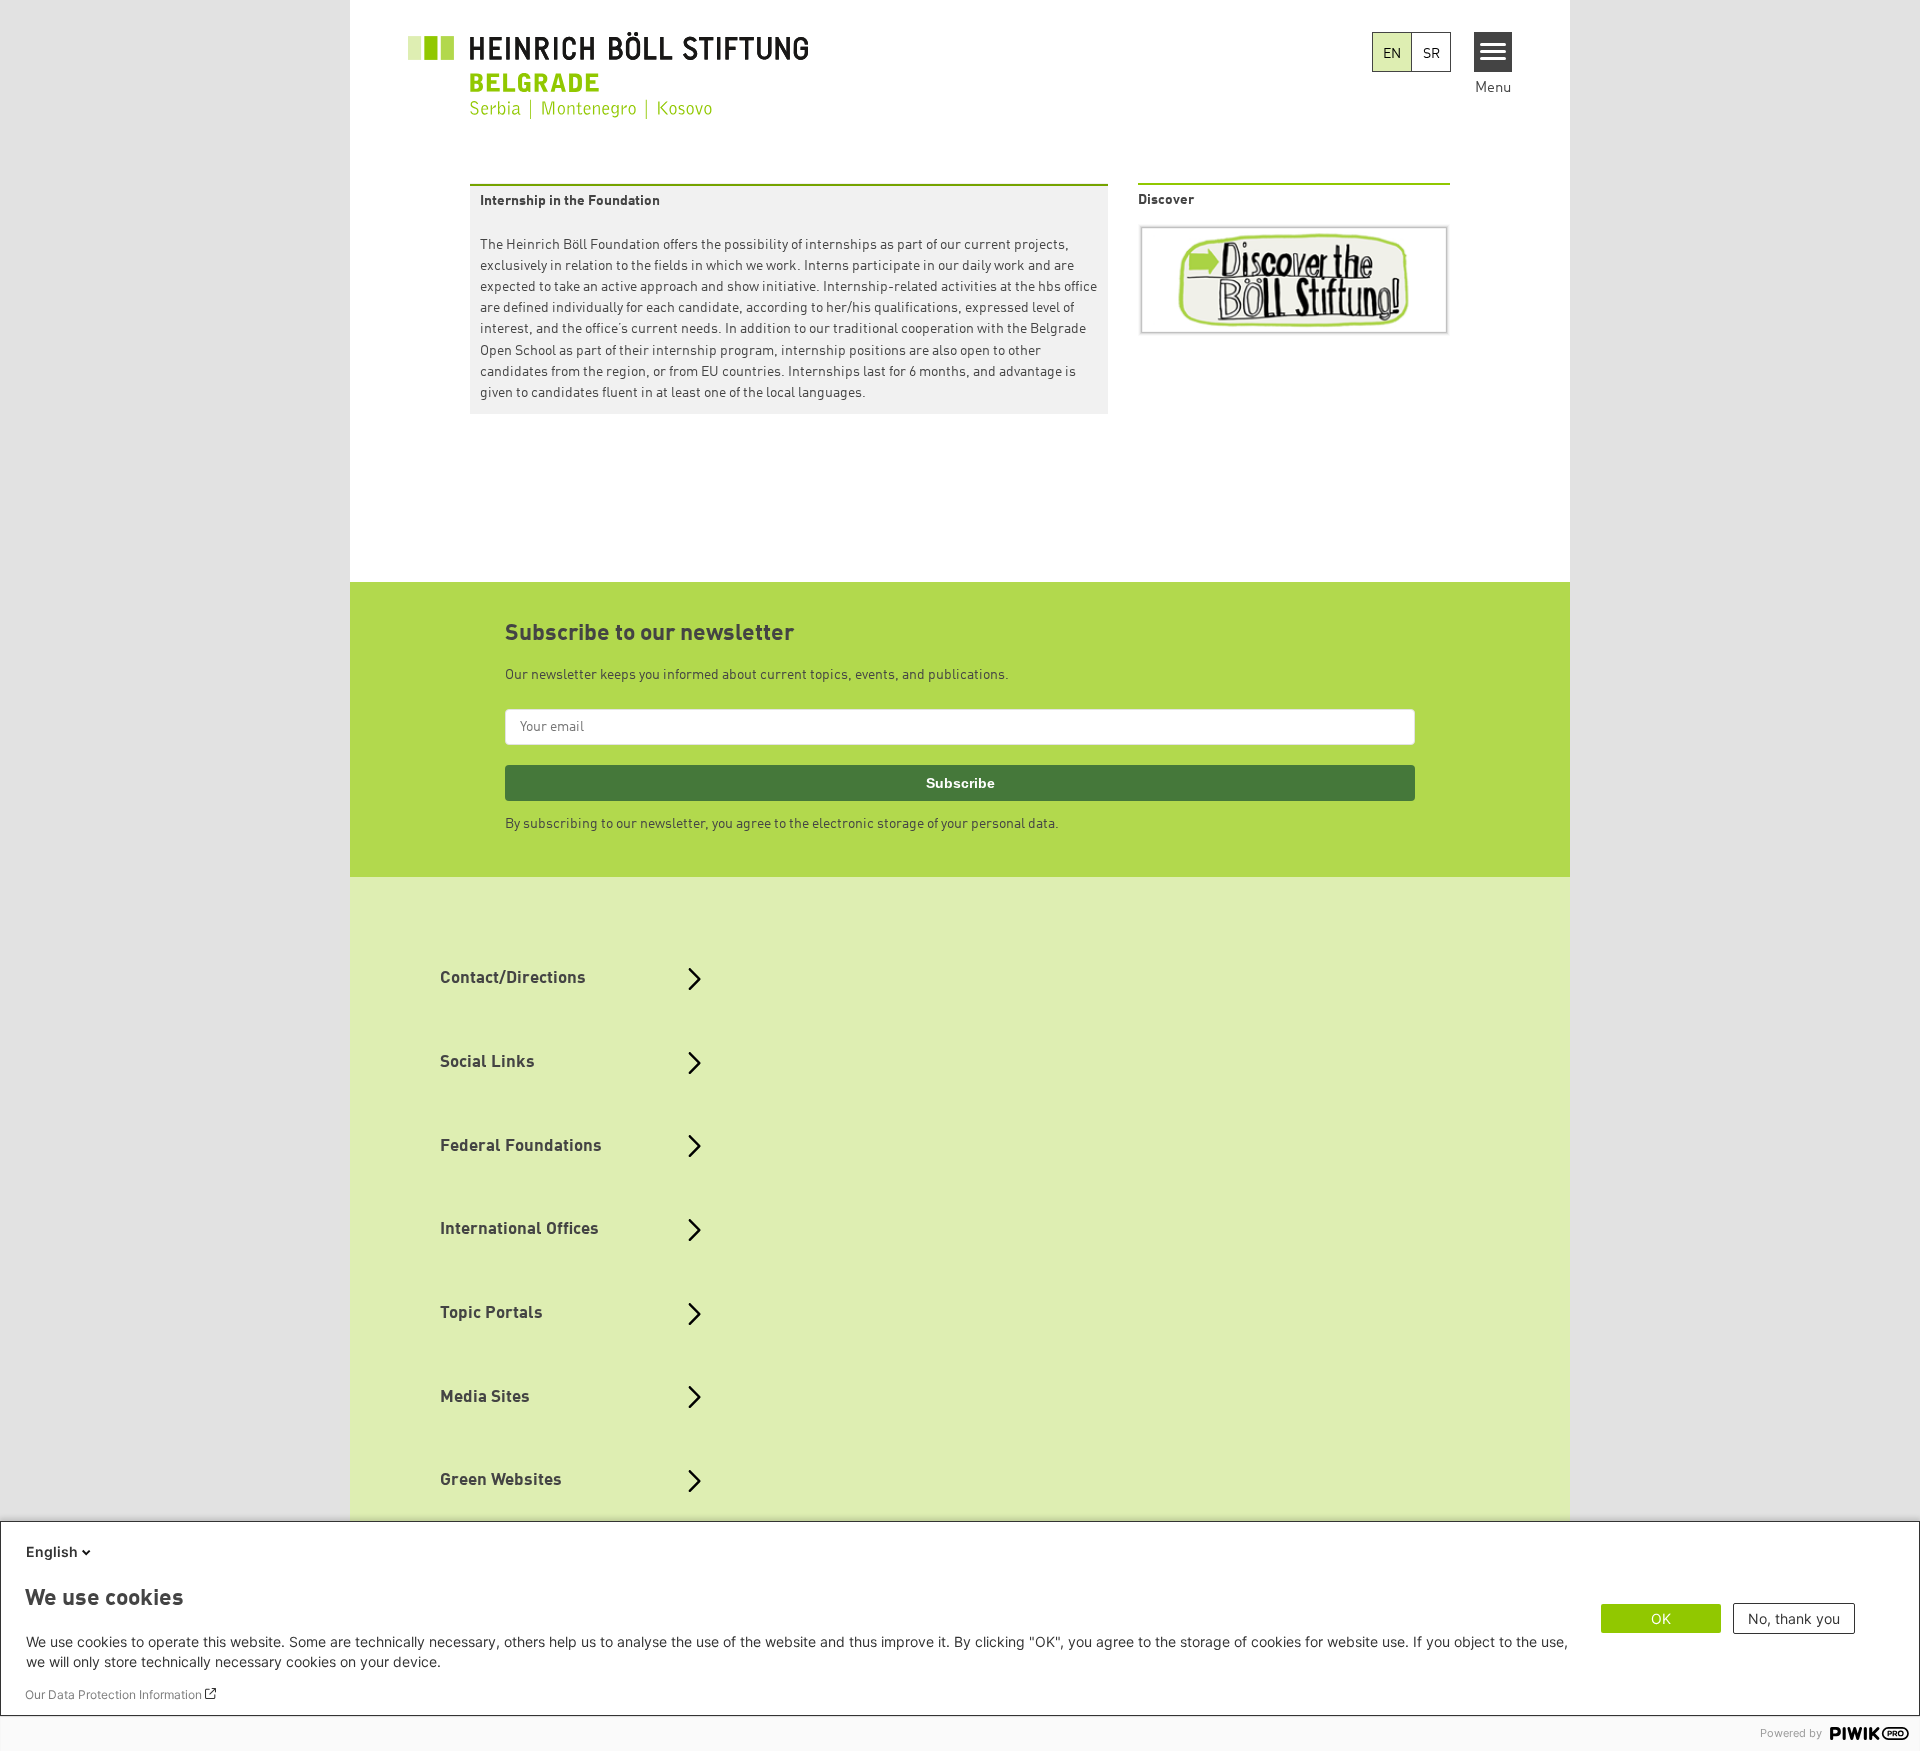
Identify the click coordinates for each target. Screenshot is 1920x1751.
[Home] (608, 62)
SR (1431, 54)
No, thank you (1794, 1618)
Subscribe (960, 783)
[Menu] (1493, 52)
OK (1661, 1618)
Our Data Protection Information (113, 1694)
